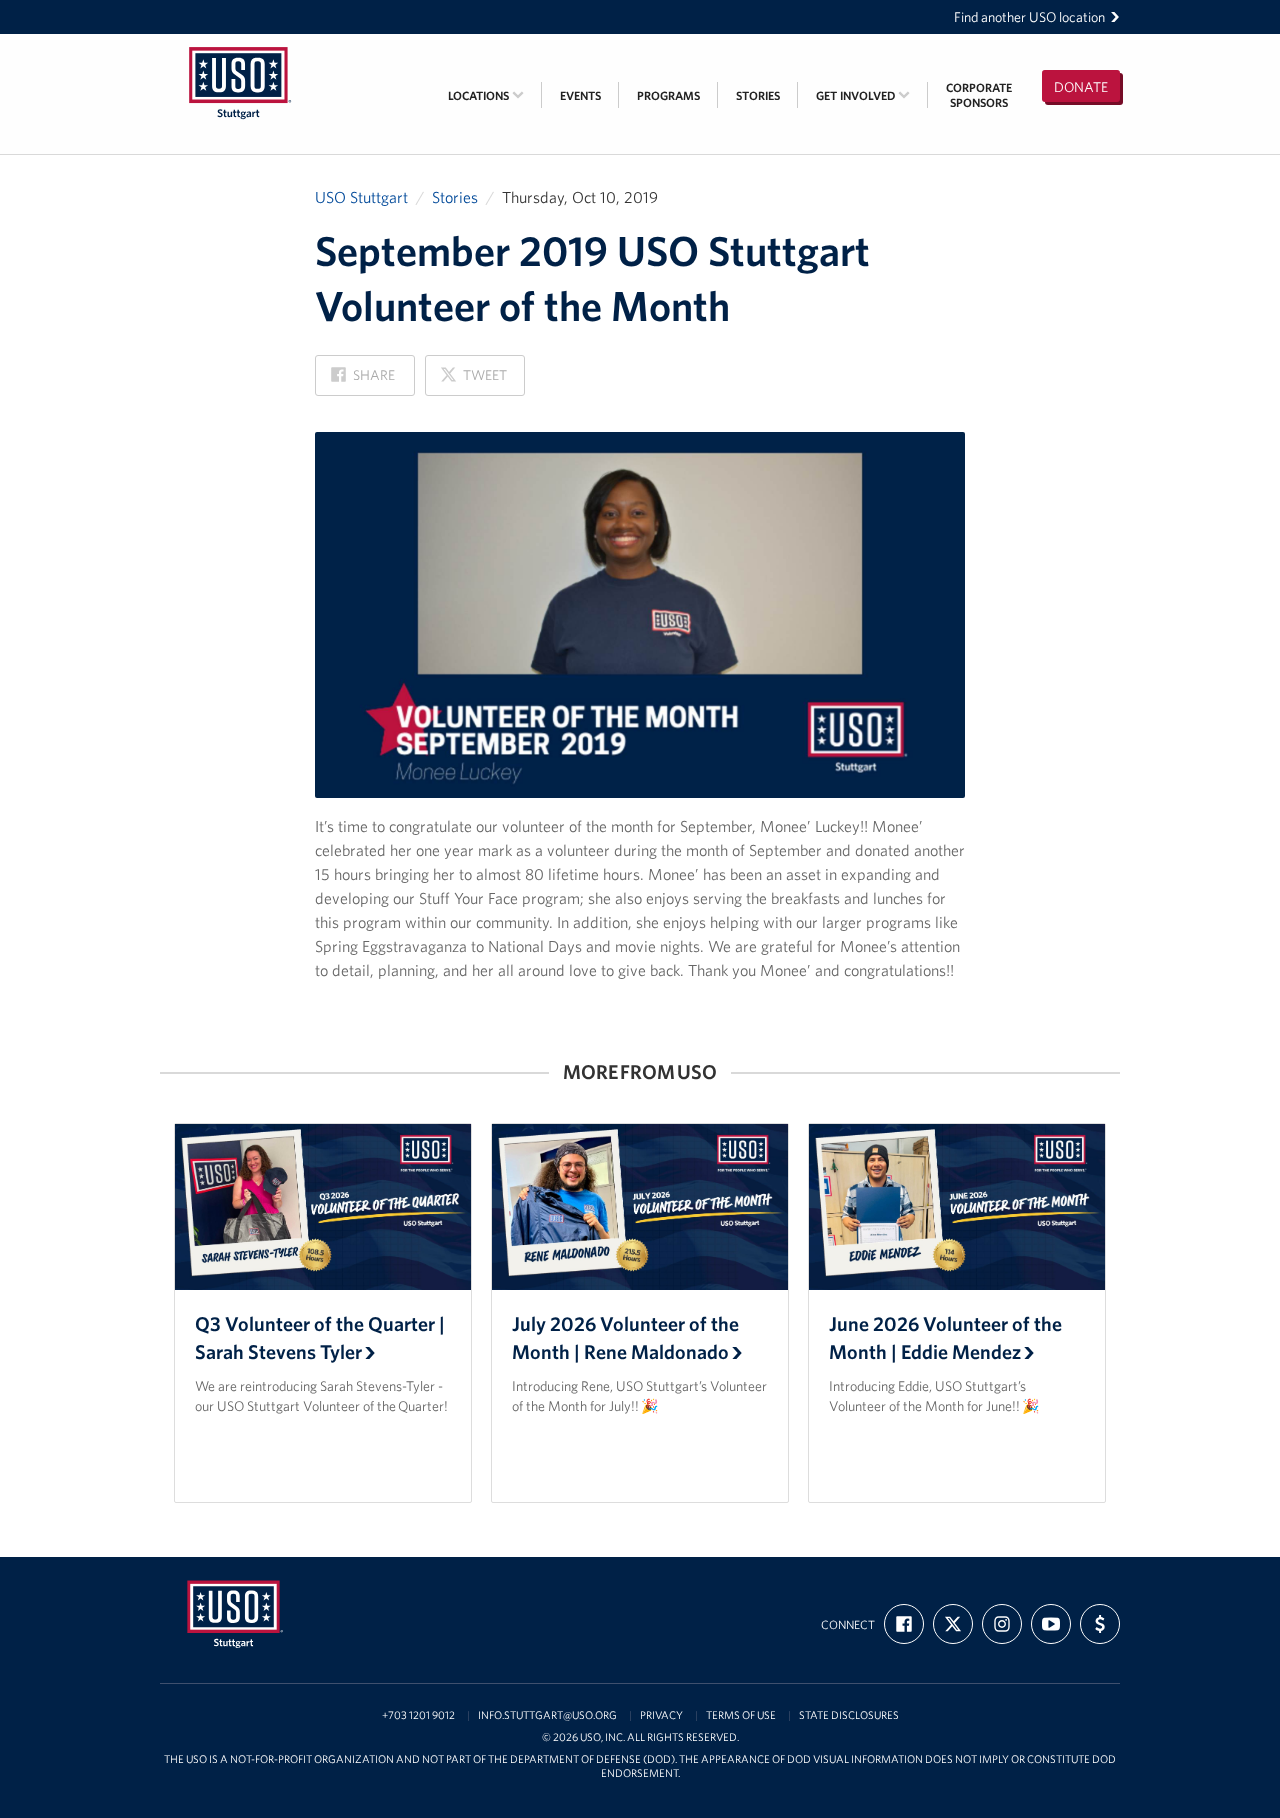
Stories (758, 95)
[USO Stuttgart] (240, 47)
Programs (668, 95)
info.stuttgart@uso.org (547, 1715)
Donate (1081, 87)
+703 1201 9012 (418, 1715)
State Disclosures (849, 1715)
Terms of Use (741, 1715)
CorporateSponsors (979, 95)
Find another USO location (1029, 17)
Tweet (473, 380)
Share (363, 380)
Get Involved (857, 95)
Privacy (661, 1715)
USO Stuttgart (361, 197)
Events (580, 95)
